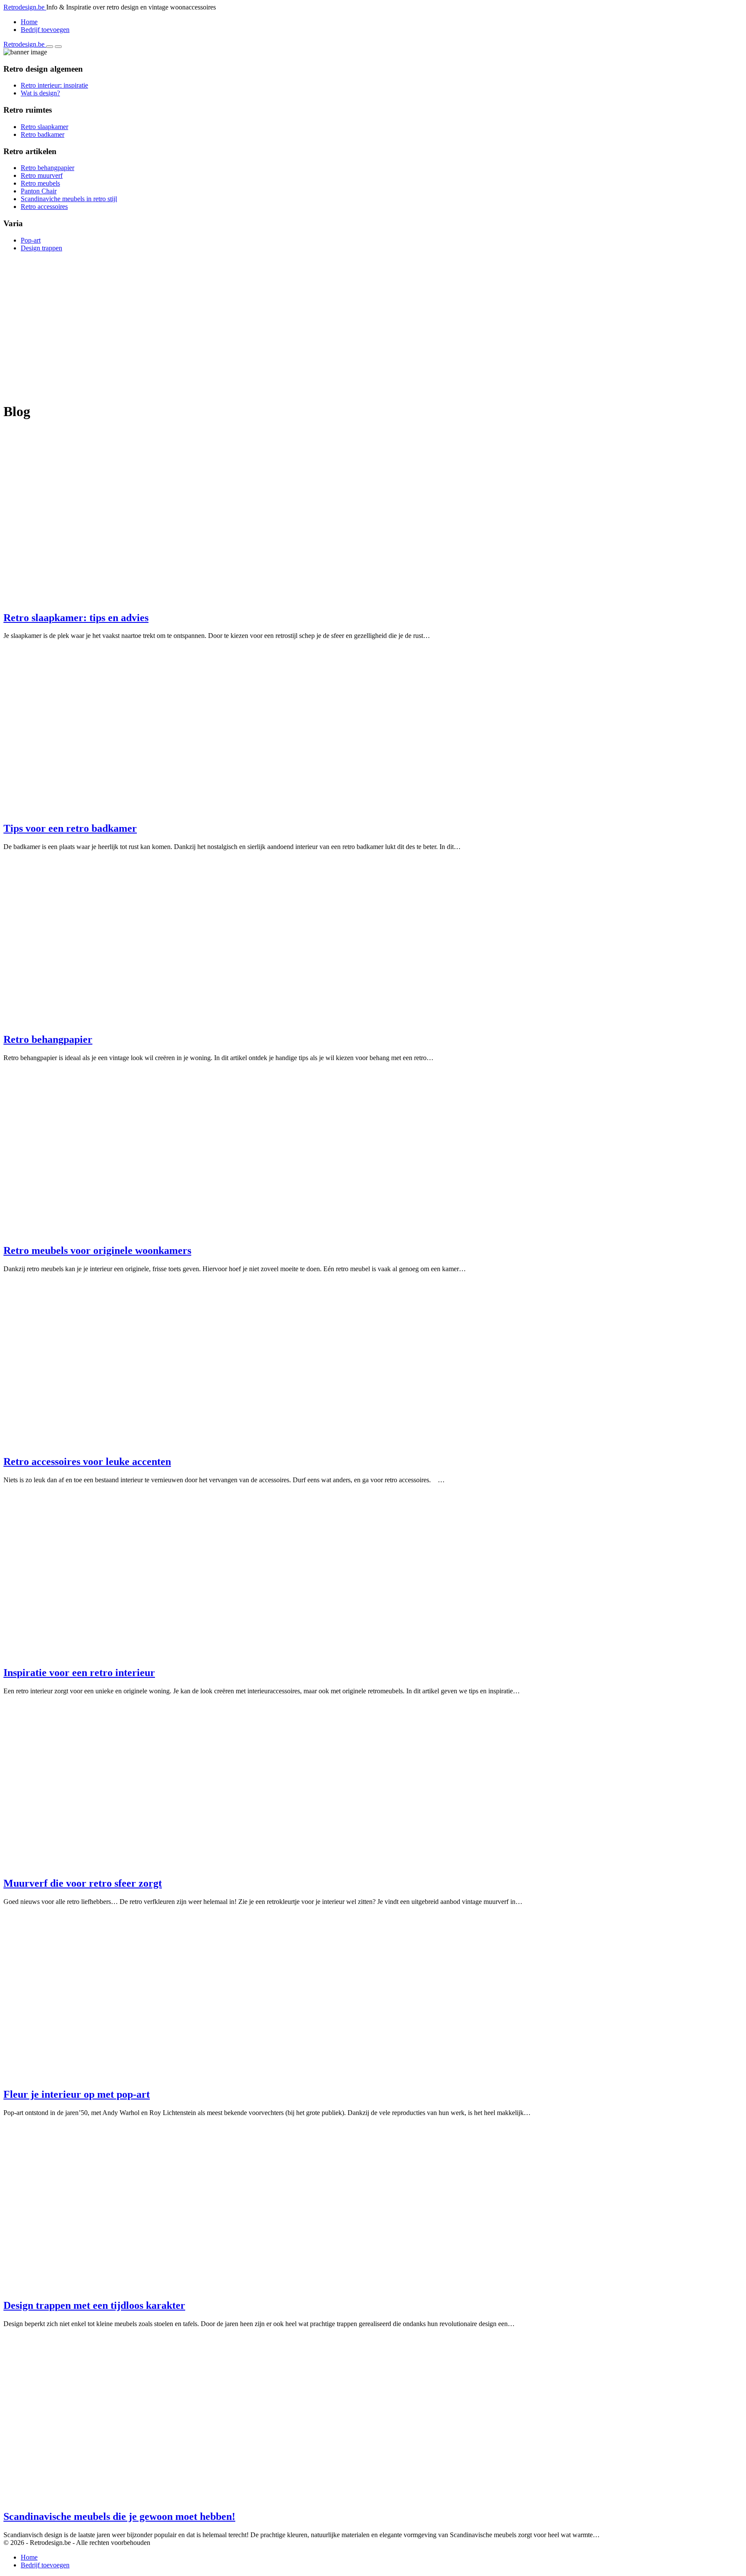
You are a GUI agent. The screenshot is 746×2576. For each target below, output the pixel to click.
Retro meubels (40, 183)
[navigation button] (50, 47)
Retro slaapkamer (44, 127)
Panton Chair (39, 191)
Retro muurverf (42, 175)
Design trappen (41, 248)
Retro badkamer (43, 134)
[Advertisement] (262, 319)
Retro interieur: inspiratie (54, 85)
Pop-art (31, 240)
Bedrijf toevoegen (45, 30)
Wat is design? (40, 93)
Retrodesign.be (25, 7)
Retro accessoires (44, 207)
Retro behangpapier (47, 168)
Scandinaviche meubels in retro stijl (69, 199)
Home (29, 22)
